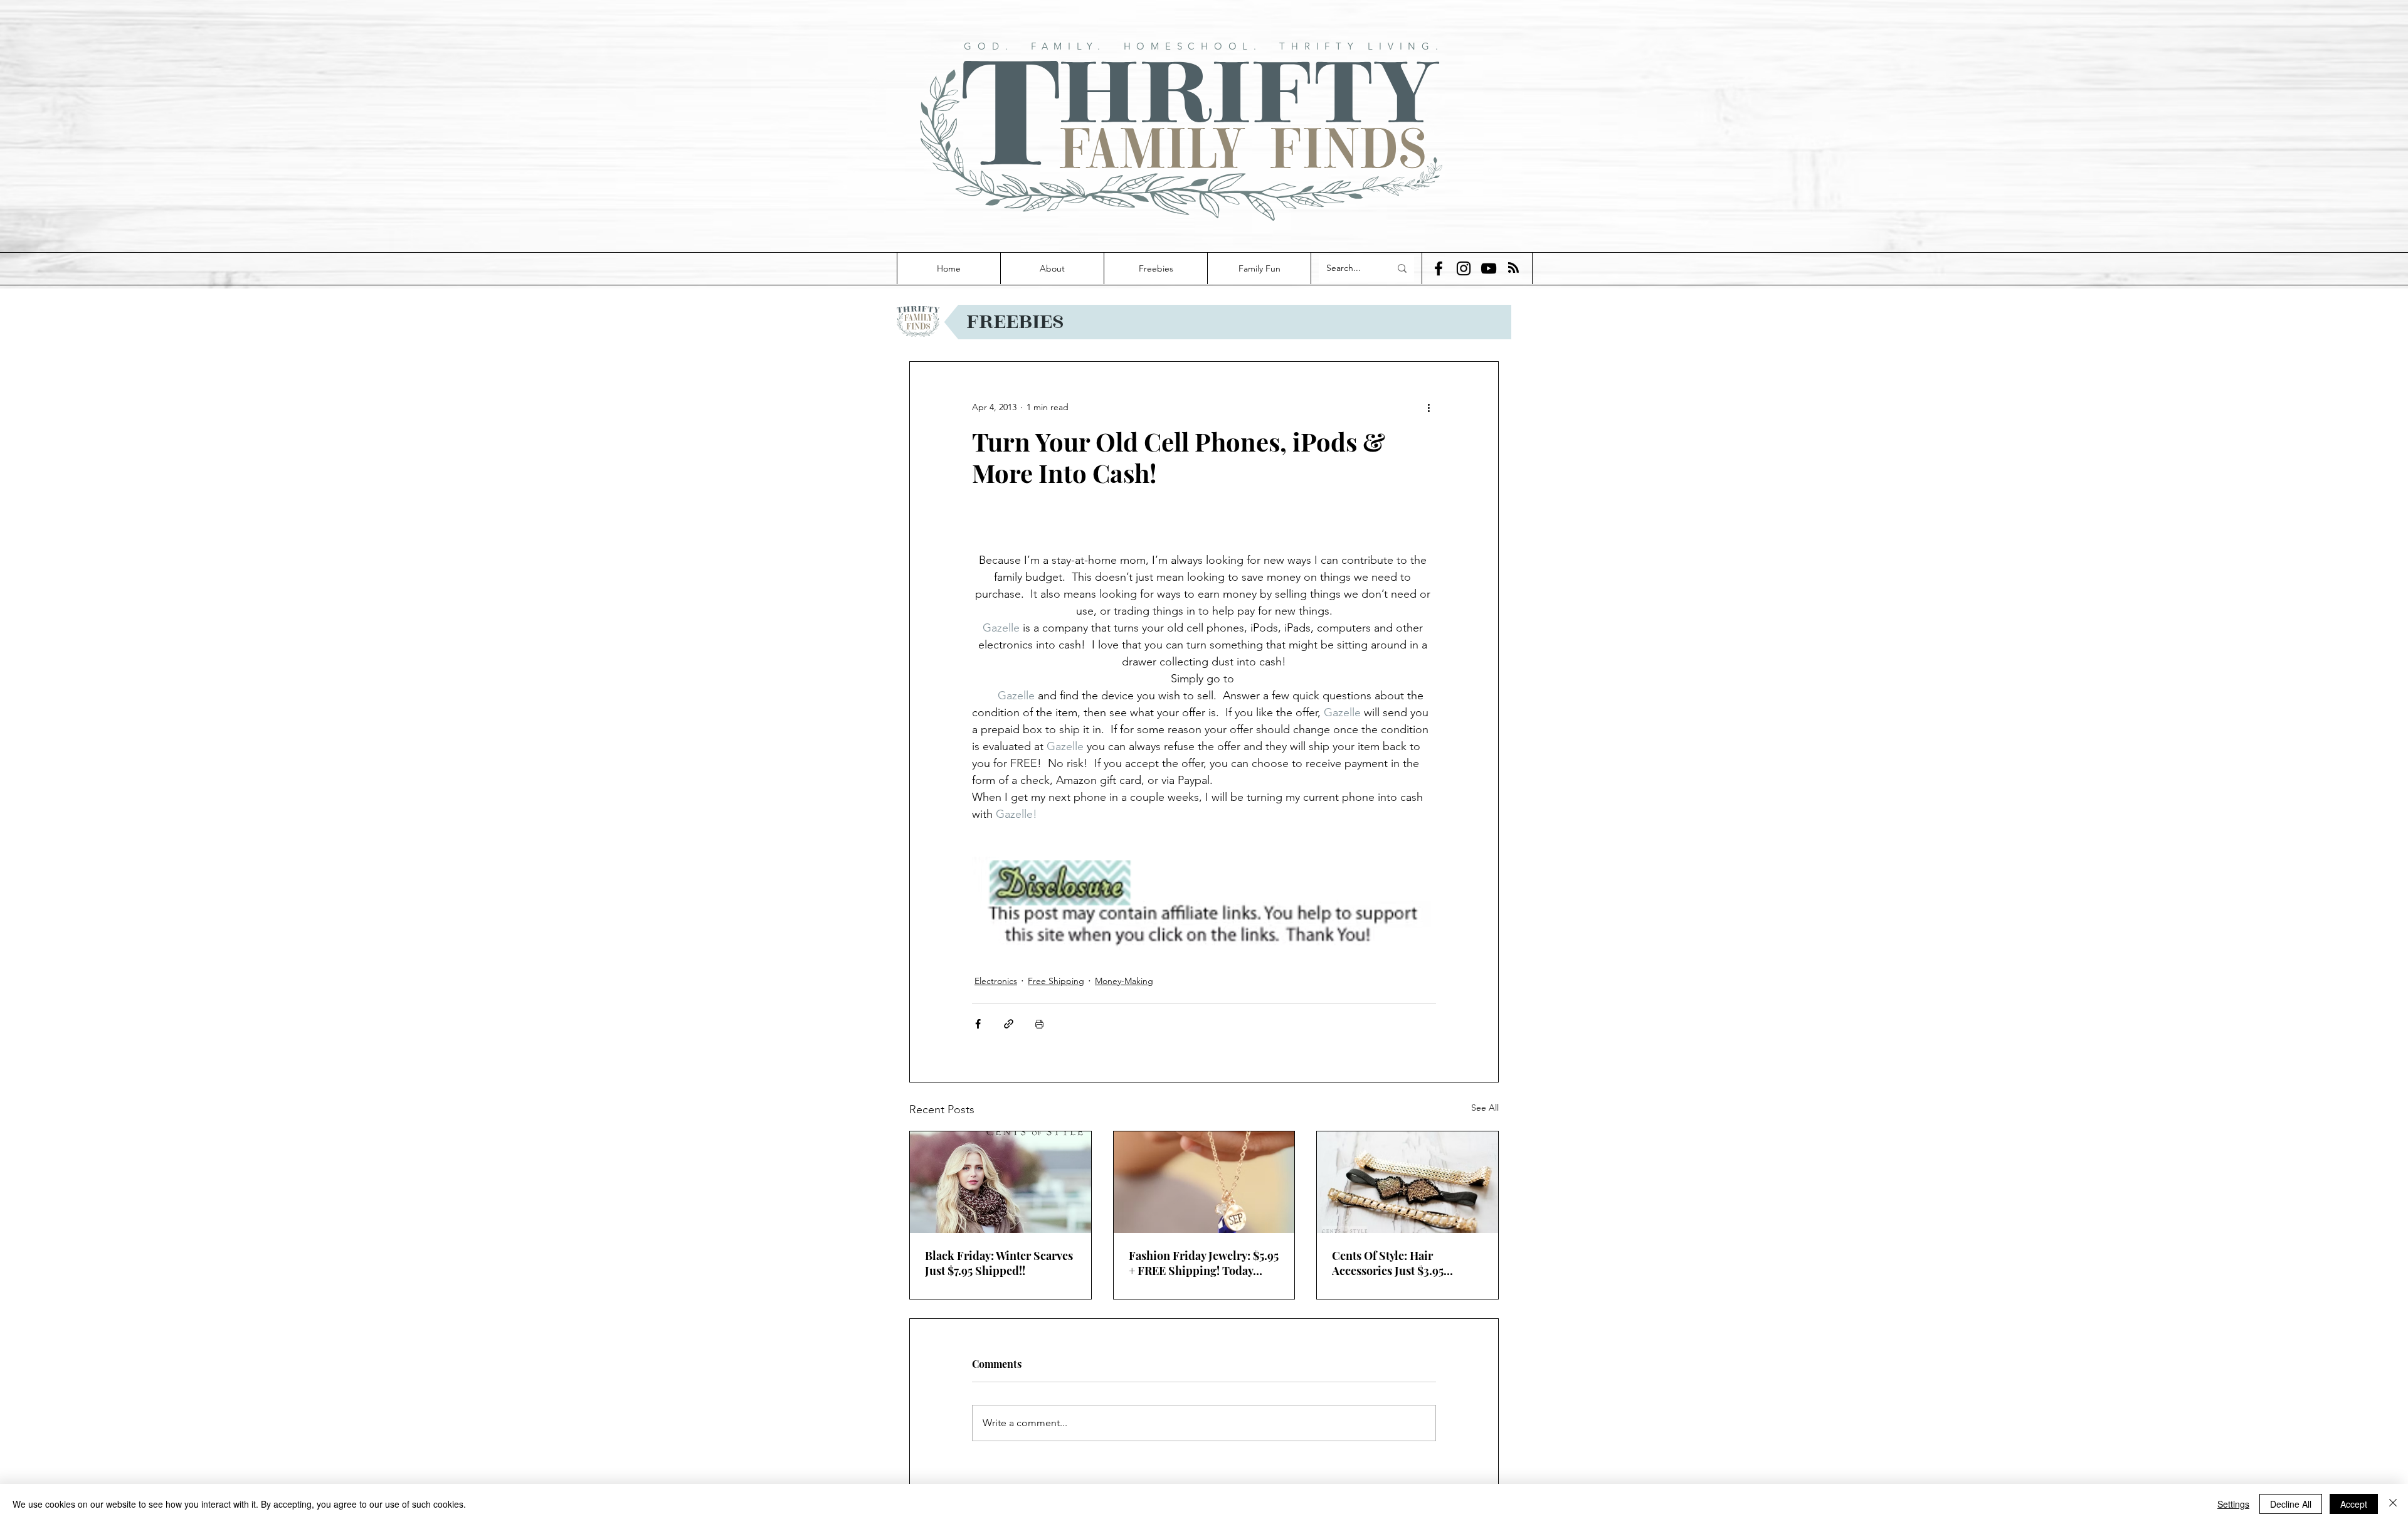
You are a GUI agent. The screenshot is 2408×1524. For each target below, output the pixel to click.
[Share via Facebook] (978, 1024)
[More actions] (1428, 407)
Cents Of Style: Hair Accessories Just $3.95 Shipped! (1388, 1263)
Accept (2354, 1504)
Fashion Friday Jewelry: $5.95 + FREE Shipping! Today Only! (1204, 1263)
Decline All (2291, 1504)
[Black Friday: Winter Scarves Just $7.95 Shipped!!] (1001, 1182)
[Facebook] (1439, 268)
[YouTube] (1489, 268)
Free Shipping (1056, 981)
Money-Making (1124, 981)
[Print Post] (1039, 1024)
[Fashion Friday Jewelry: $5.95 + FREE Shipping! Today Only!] (1204, 1182)
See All (1485, 1108)
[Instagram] (1464, 268)
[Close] (2393, 1504)
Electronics (996, 981)
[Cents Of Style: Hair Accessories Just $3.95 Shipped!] (1407, 1182)
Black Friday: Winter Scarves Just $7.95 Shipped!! (999, 1263)
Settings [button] (2233, 1504)
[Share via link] (1009, 1024)
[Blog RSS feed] (1513, 268)
